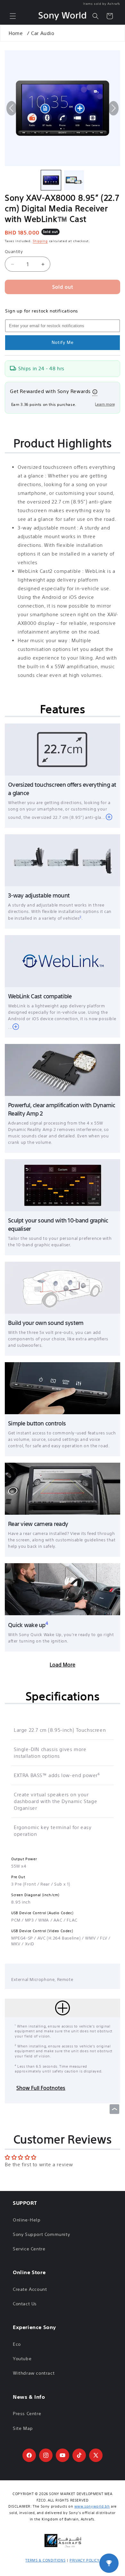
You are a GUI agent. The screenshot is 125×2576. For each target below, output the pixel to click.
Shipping (40, 241)
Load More (63, 1665)
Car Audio (43, 33)
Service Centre (29, 2249)
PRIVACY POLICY (84, 2560)
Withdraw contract (34, 2373)
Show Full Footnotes (41, 2088)
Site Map (23, 2428)
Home (16, 33)
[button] (13, 16)
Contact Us (25, 2304)
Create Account (30, 2289)
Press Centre (27, 2414)
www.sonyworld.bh (92, 2506)
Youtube (22, 2359)
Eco (17, 2344)
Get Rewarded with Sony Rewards (50, 391)
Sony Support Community (41, 2234)
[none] (51, 180)
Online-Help (27, 2220)
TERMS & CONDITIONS (45, 2560)
